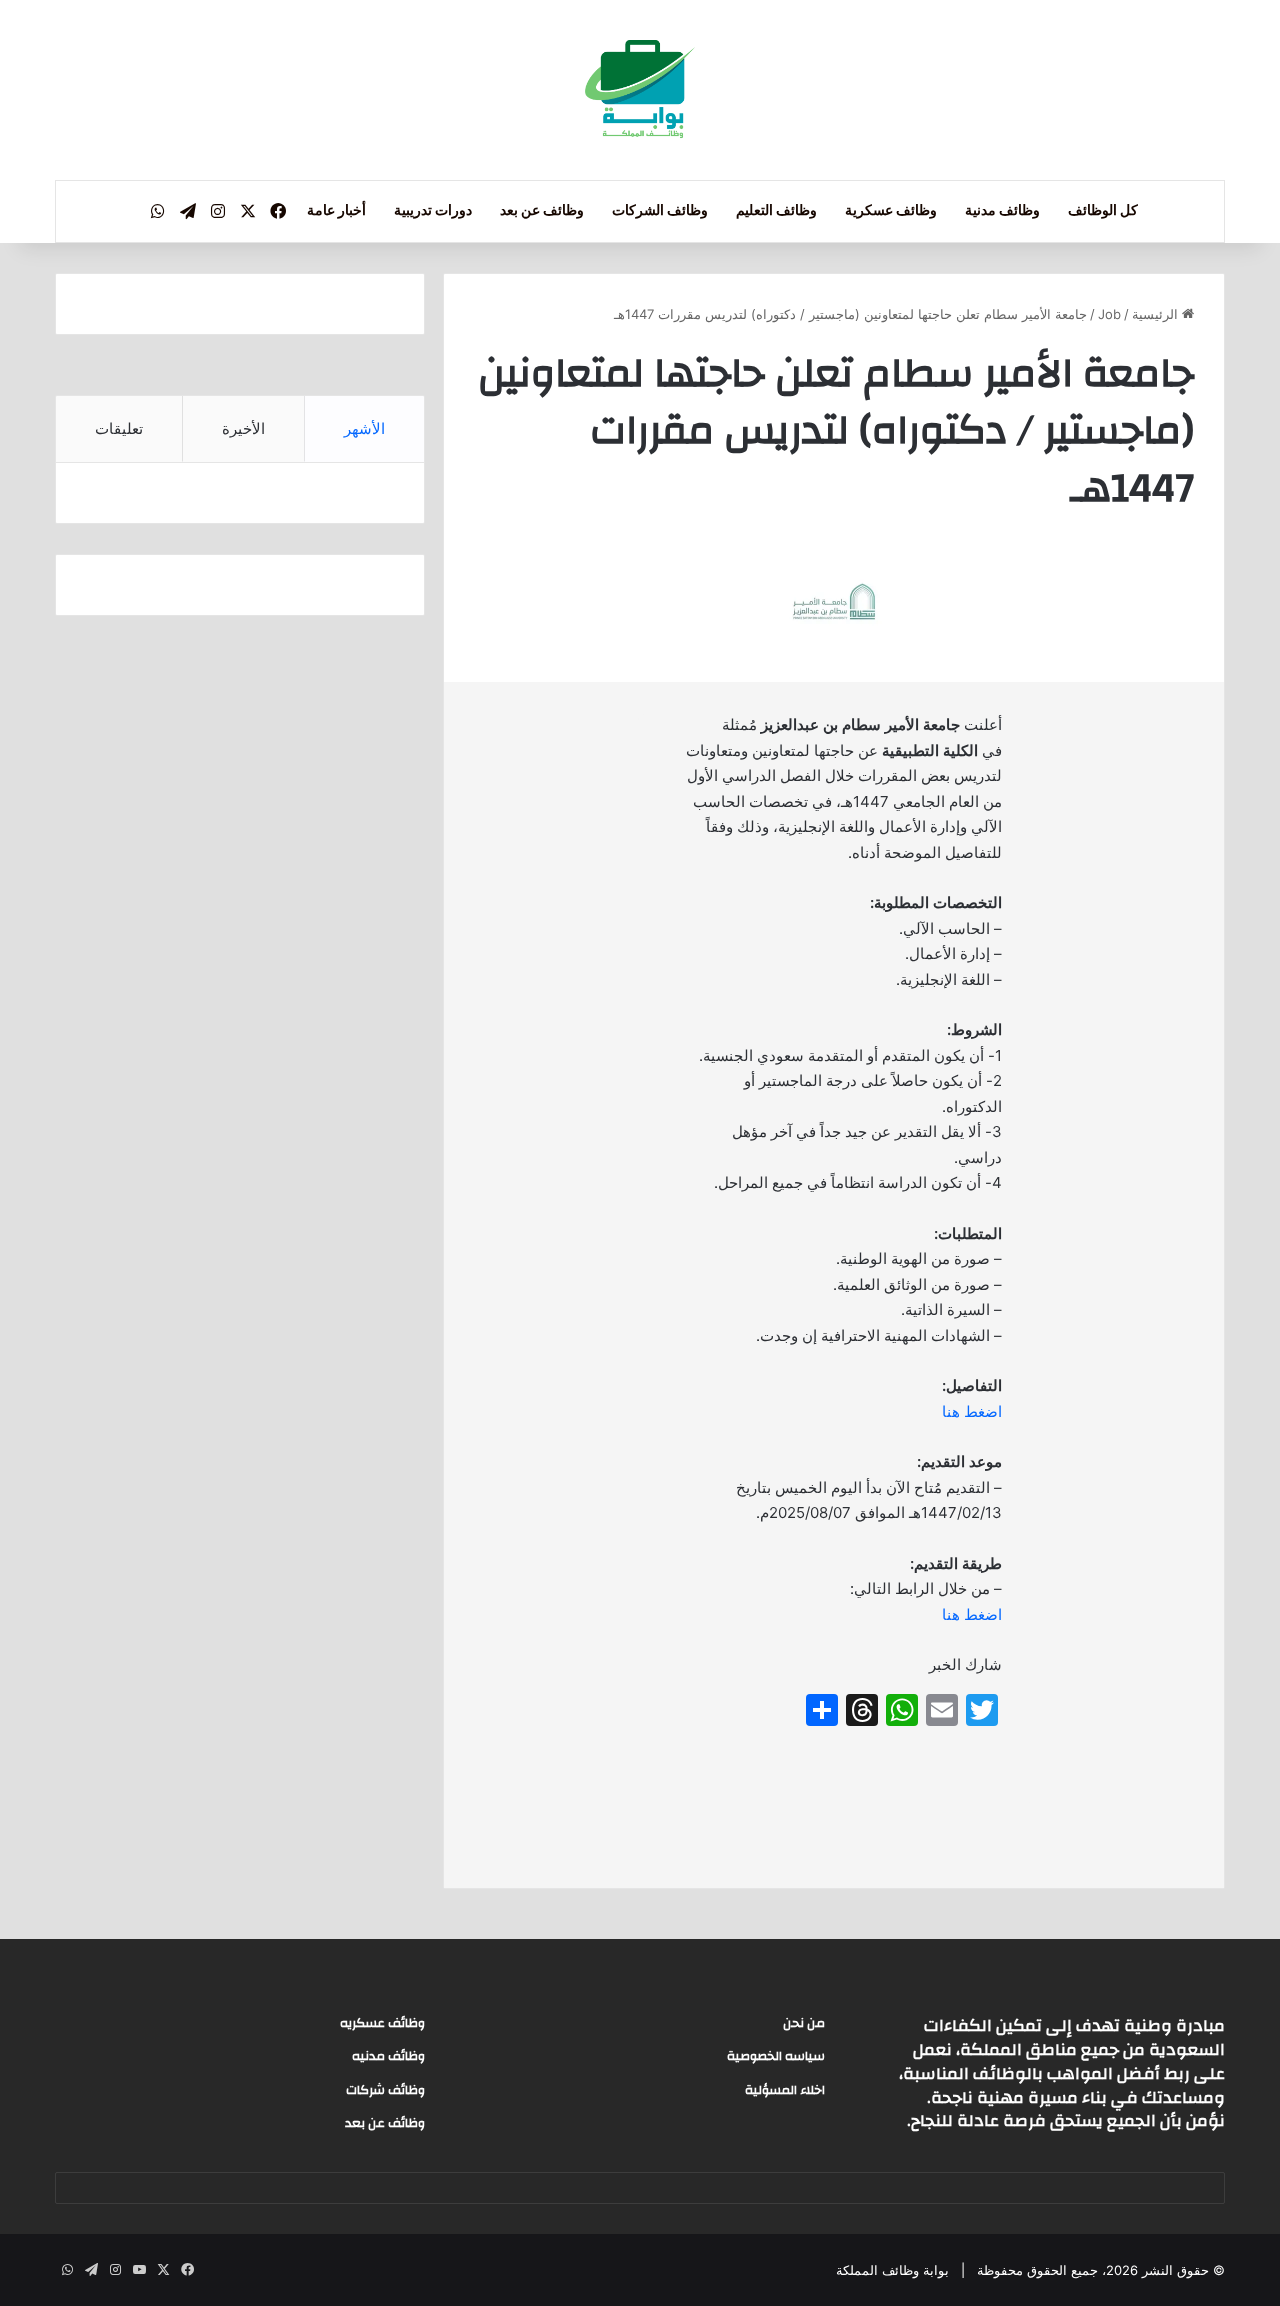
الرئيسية (1157, 314)
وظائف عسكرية (891, 211)
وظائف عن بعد (542, 211)
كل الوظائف (1103, 211)
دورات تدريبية (433, 211)
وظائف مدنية (1002, 211)
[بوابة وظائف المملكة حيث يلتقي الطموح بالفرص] (640, 90)
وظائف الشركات (660, 211)
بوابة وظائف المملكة (892, 2270)
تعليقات (119, 428)
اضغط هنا (972, 1411)
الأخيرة (243, 428)
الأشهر (364, 428)
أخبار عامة (336, 211)
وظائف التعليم (776, 211)
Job (1109, 314)
